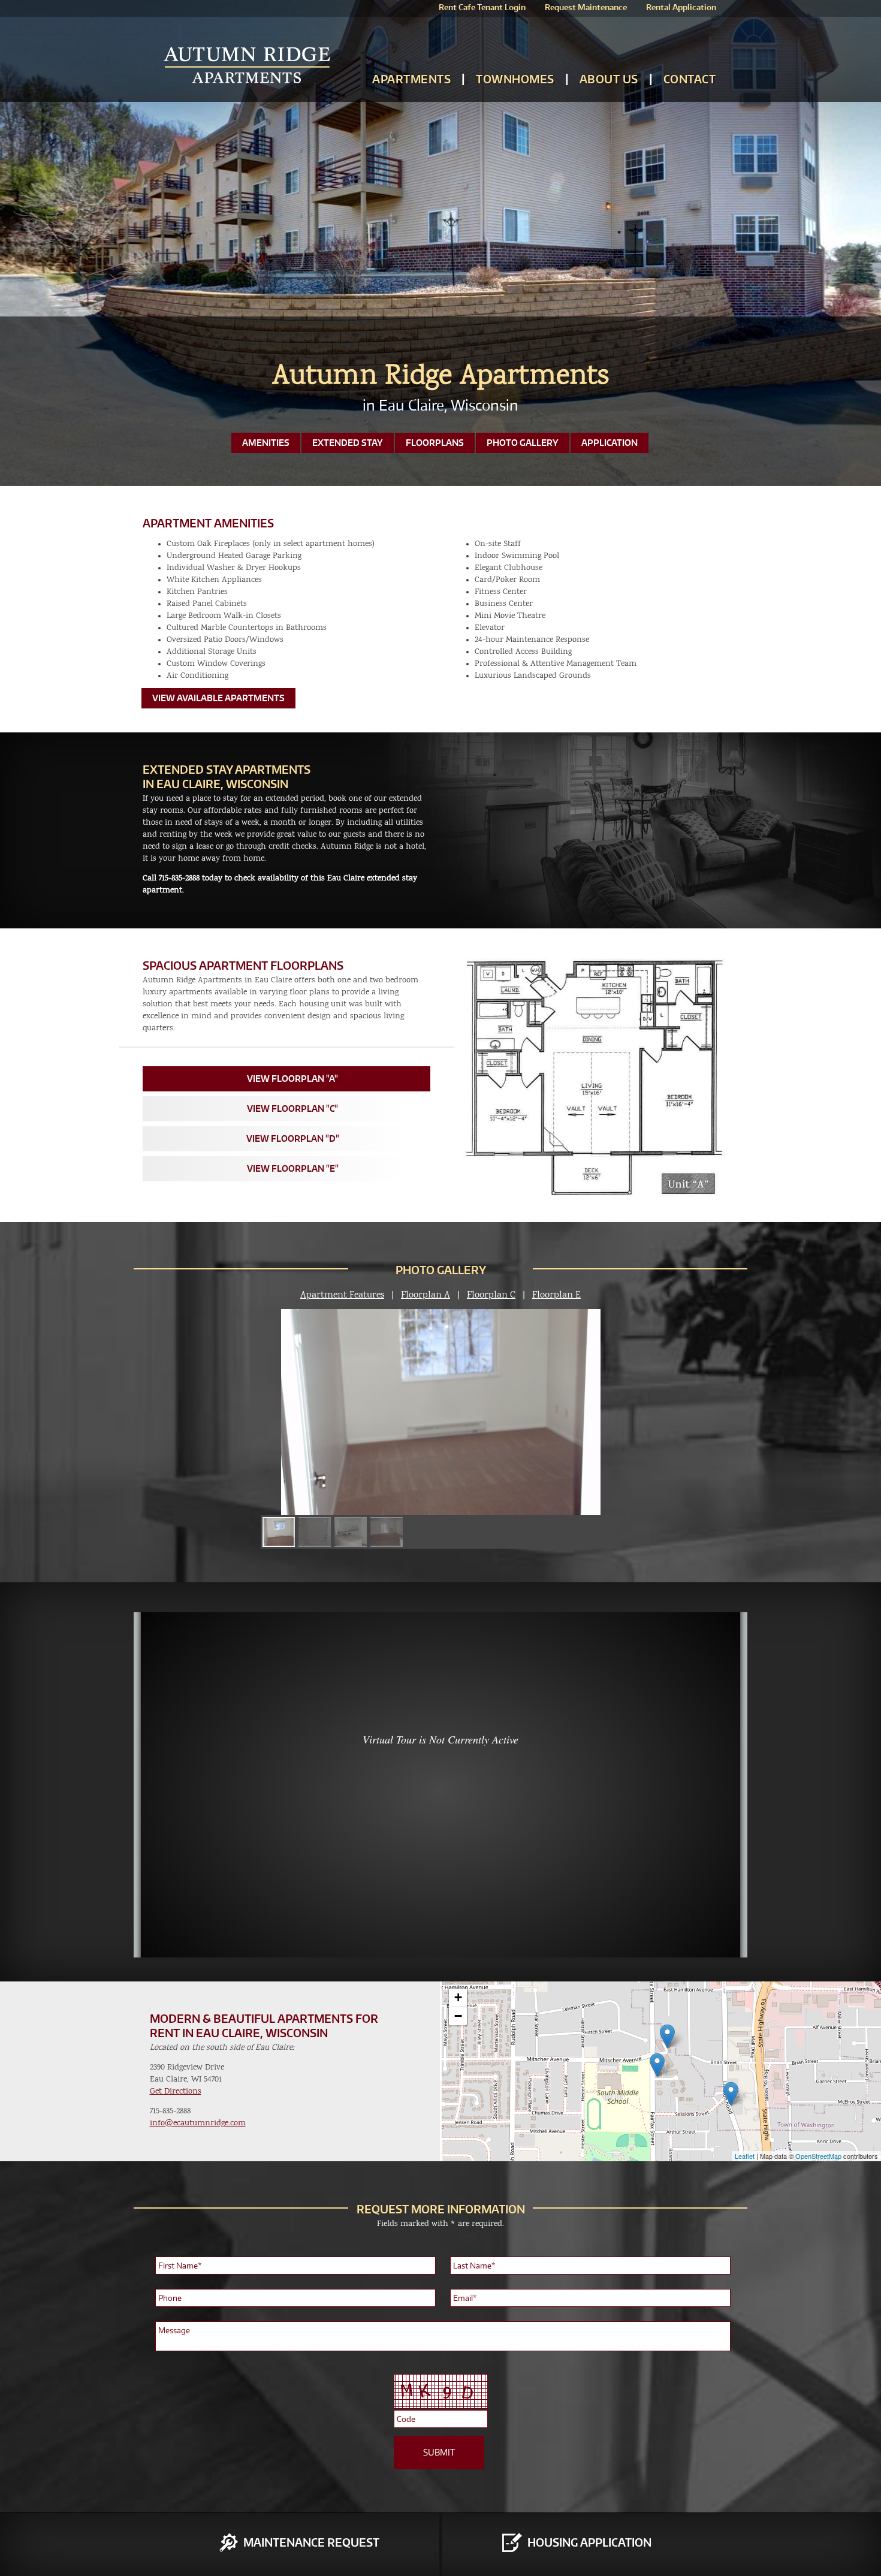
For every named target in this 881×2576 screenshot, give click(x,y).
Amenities (266, 443)
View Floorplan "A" (292, 1079)
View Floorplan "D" (293, 1138)
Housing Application (589, 2542)
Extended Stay (348, 443)
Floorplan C (491, 1295)
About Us (609, 79)
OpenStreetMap (818, 2156)
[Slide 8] (387, 1532)
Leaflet (745, 2156)
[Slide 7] (351, 1532)
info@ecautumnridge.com (198, 2123)
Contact (690, 79)
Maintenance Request (311, 2542)
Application (610, 443)
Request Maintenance (586, 7)
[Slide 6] (315, 1532)
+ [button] (458, 1997)
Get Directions (176, 2091)
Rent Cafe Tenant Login (482, 7)
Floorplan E (556, 1295)
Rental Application (681, 7)
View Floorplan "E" (293, 1168)
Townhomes (515, 79)
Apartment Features (342, 1295)
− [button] (458, 2016)
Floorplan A (426, 1295)
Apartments (411, 79)
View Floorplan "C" (292, 1108)
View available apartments (218, 698)
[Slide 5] (279, 1532)
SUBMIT (439, 2452)
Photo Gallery (523, 443)
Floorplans (435, 443)
